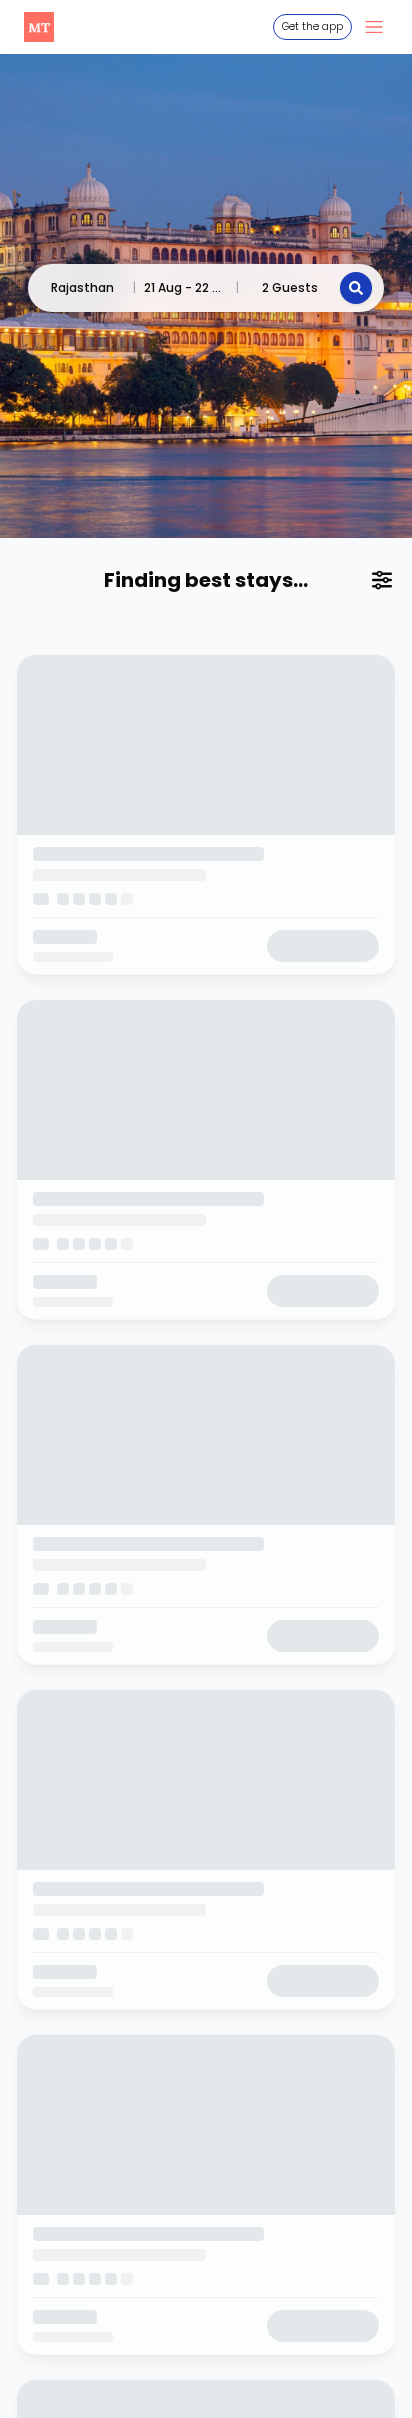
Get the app (312, 26)
